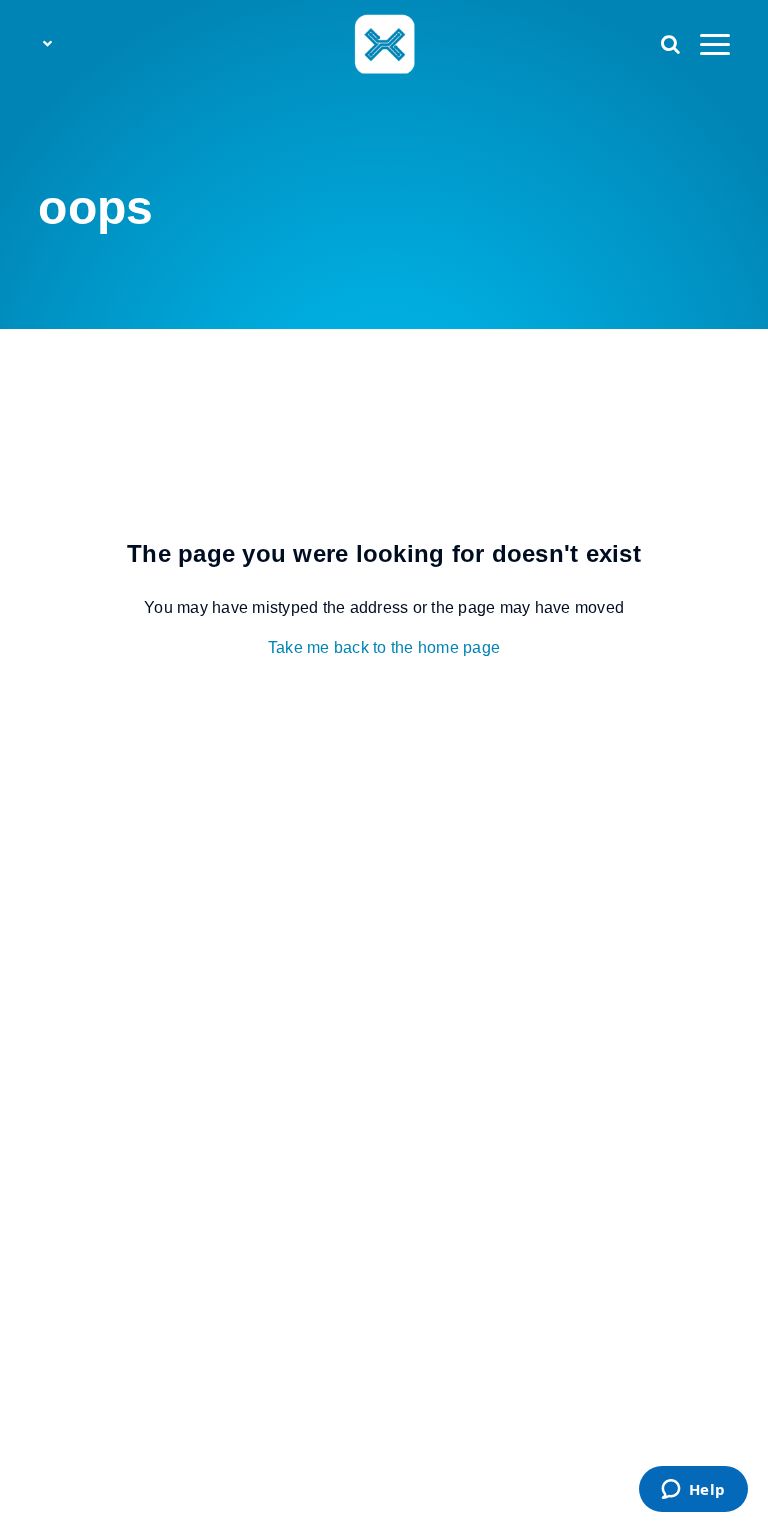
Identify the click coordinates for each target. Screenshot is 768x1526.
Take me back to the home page (384, 647)
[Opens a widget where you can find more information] (693, 1491)
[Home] (383, 43)
